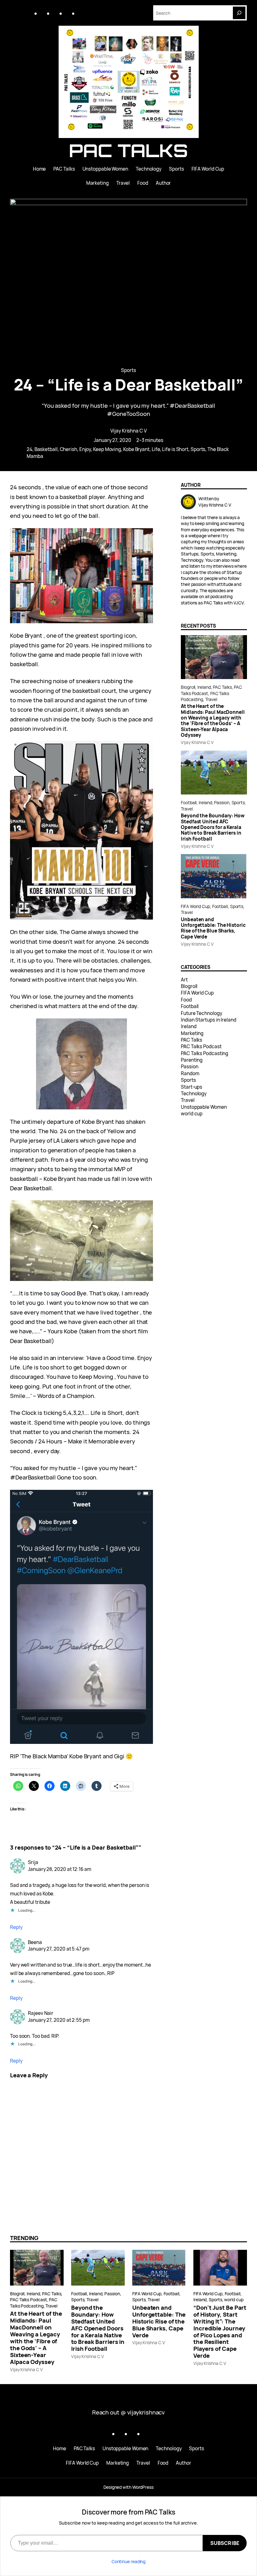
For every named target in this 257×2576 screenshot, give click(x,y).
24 (29, 449)
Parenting (192, 1060)
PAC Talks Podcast (201, 1046)
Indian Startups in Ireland (209, 1020)
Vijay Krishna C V (128, 431)
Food (186, 1000)
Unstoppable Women (204, 1107)
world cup (192, 1114)
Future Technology (201, 1013)
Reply (16, 1927)
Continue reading (129, 2561)
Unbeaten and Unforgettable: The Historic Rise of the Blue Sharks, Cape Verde (213, 928)
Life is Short (175, 449)
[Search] (239, 13)
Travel (211, 699)
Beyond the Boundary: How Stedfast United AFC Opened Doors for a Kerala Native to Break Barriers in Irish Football (213, 827)
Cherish (68, 449)
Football (189, 802)
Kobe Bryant (136, 449)
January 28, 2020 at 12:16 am (59, 1869)
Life (156, 449)
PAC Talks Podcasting (205, 1053)
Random (190, 1073)
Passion (222, 802)
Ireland (204, 687)
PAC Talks (128, 150)
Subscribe (225, 2543)
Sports (128, 370)
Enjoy (85, 449)
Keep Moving (107, 449)
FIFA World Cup (195, 906)
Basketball (46, 449)
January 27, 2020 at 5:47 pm (59, 1949)
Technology (194, 1094)
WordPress (143, 2487)
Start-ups (191, 1087)
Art (184, 980)
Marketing (192, 1033)
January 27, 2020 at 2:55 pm (59, 2020)
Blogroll (188, 687)
